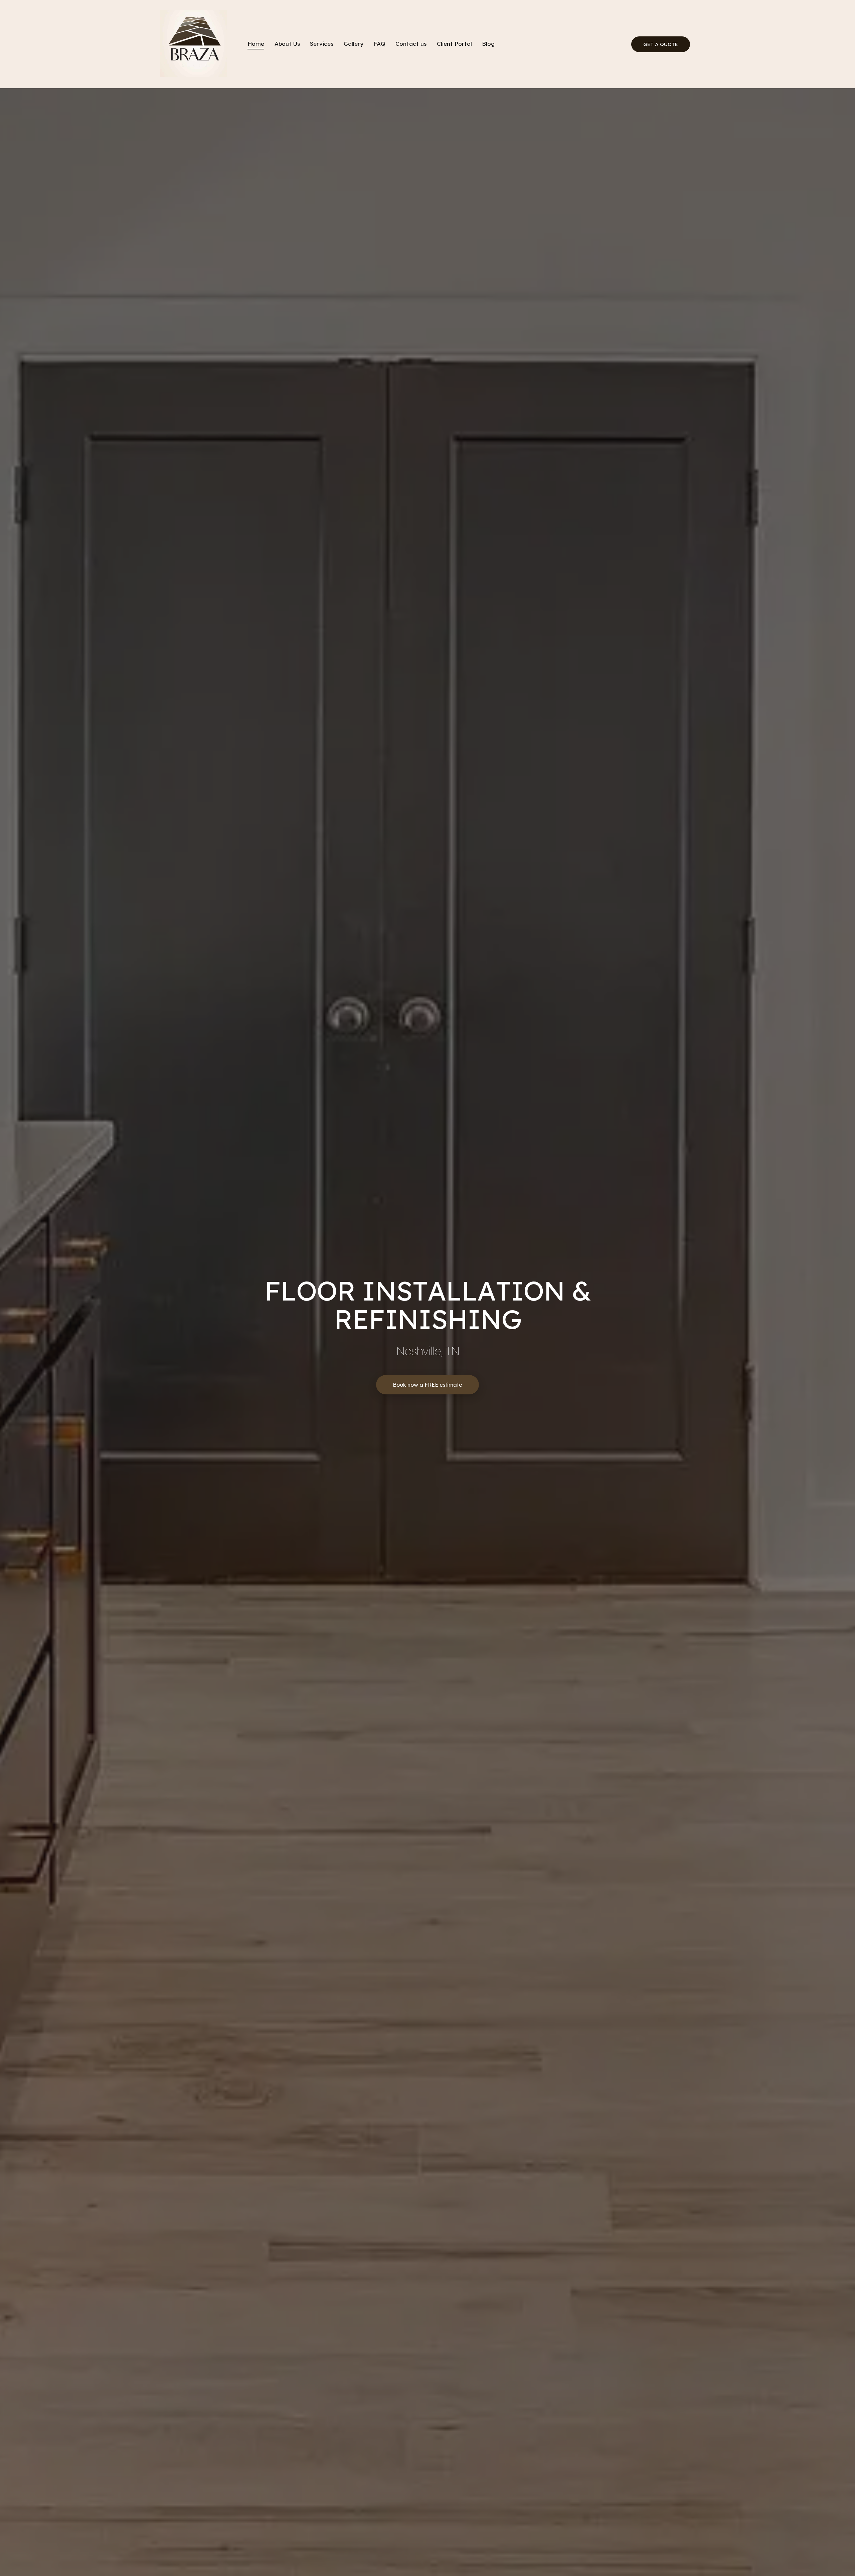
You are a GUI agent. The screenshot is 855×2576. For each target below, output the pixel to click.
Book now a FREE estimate (427, 1385)
